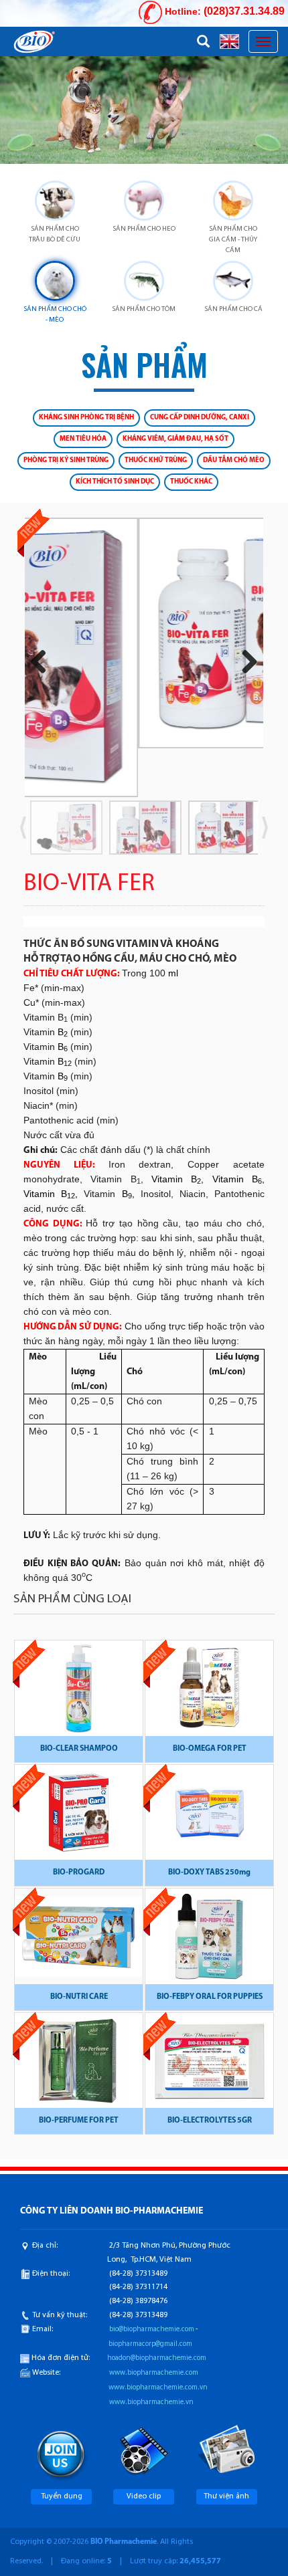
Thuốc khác (191, 482)
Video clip (144, 2496)
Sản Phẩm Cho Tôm (144, 309)
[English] (229, 41)
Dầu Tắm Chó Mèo (234, 460)
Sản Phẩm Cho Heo (144, 229)
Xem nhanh (79, 1695)
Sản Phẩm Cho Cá (233, 309)
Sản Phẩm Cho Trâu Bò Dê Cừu (55, 234)
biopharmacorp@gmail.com (150, 2344)
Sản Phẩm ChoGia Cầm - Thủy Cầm (233, 240)
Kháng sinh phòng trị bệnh (86, 418)
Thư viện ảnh (226, 2496)
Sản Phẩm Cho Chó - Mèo (55, 315)
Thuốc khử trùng (156, 460)
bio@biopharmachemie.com (152, 2330)
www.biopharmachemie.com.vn (158, 2388)
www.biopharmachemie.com (154, 2373)
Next (244, 662)
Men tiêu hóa (83, 439)
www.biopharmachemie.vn (151, 2402)
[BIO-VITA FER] (144, 633)
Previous (44, 662)
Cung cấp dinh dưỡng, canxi (200, 418)
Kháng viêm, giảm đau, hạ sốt (175, 439)
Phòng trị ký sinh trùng (66, 460)
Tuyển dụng (62, 2496)
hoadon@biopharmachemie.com (157, 2358)
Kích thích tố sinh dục (115, 482)
